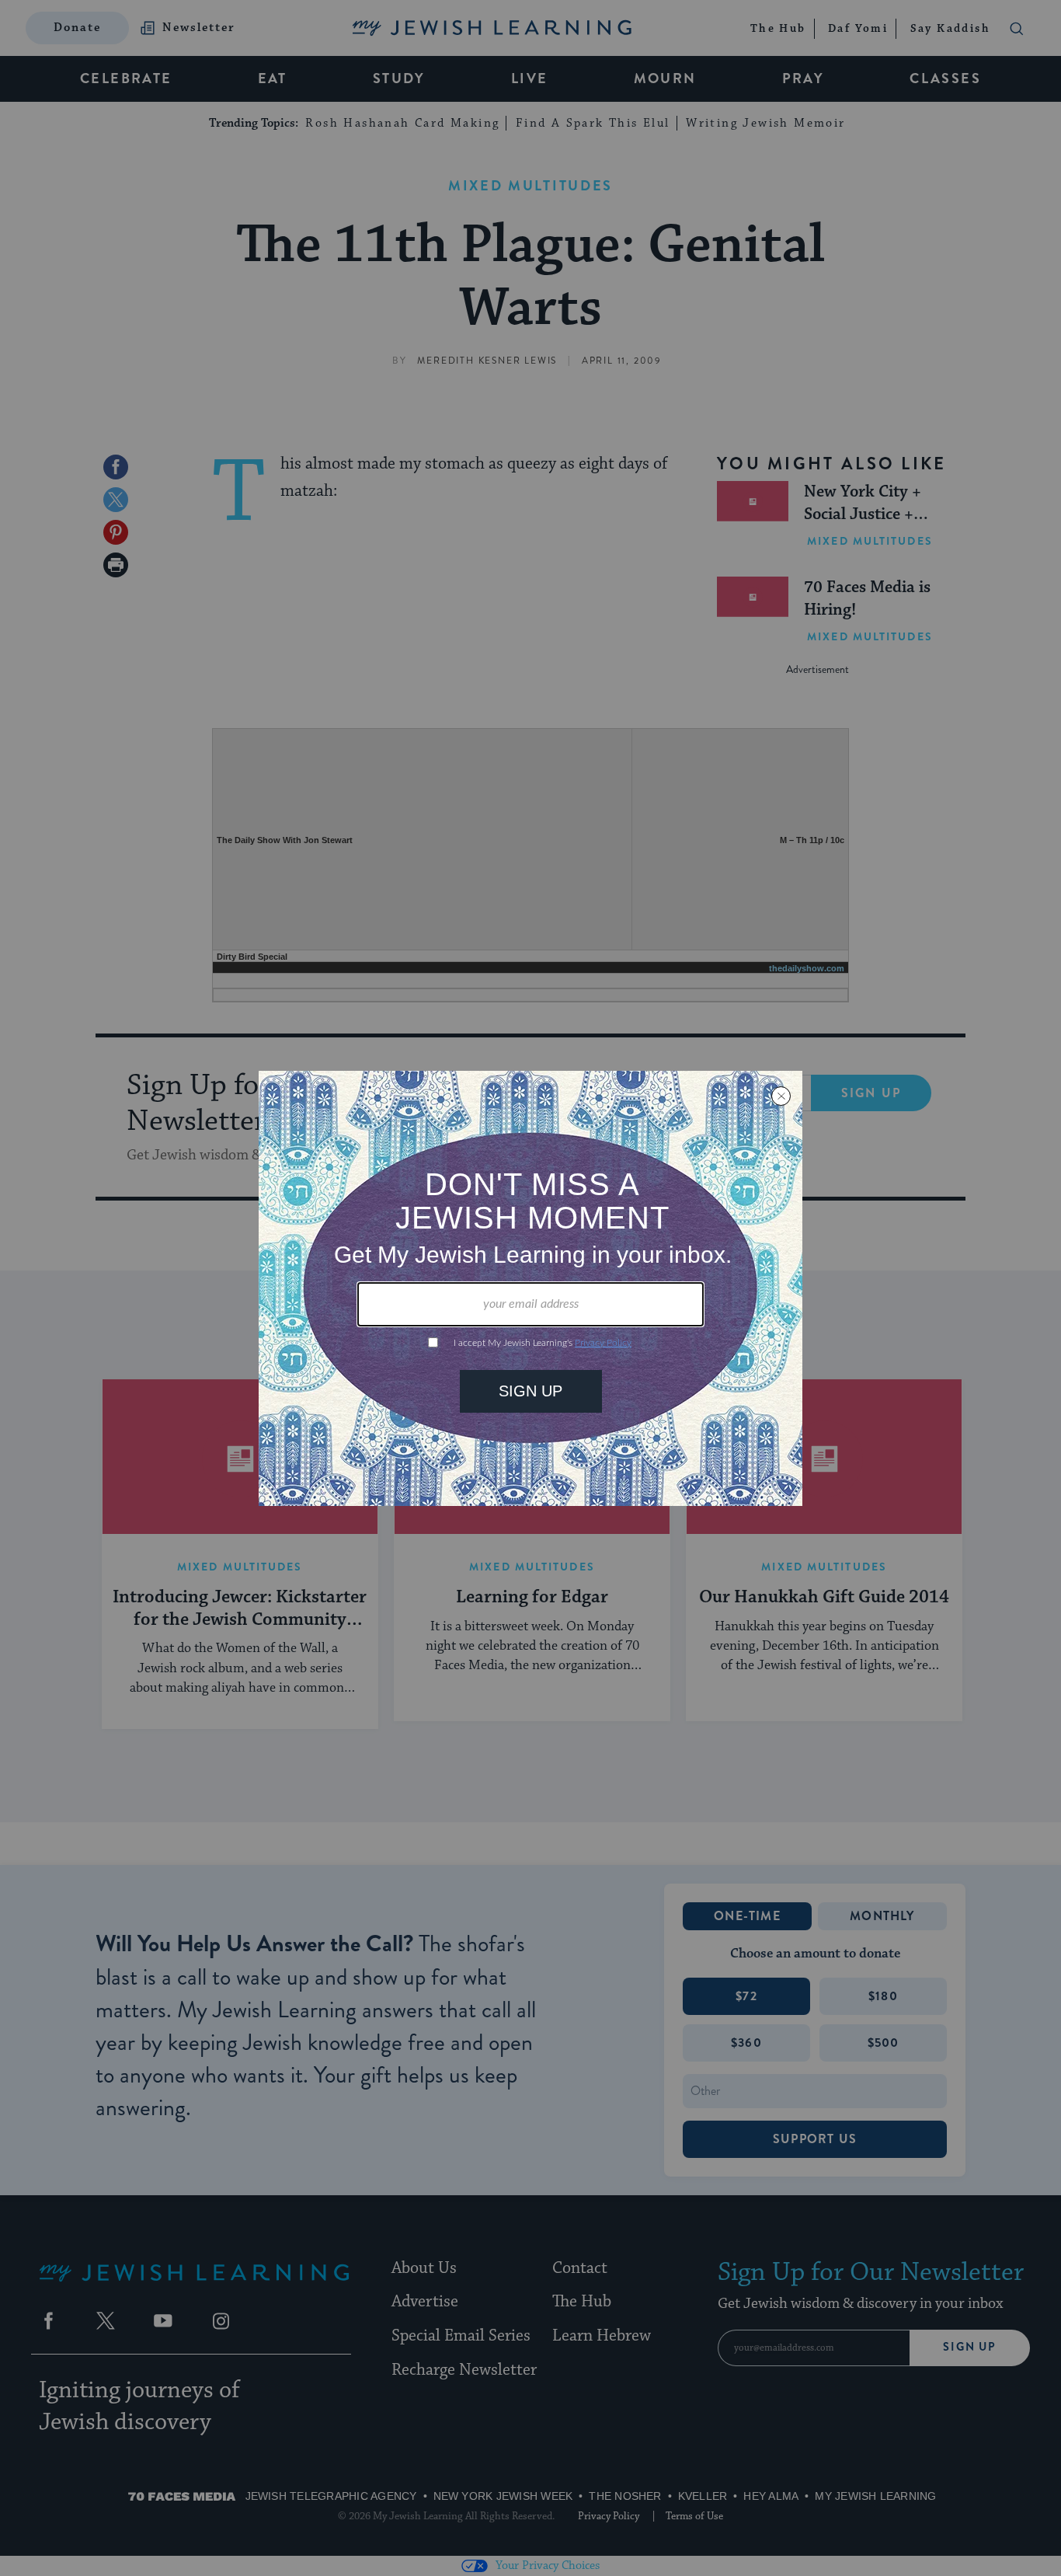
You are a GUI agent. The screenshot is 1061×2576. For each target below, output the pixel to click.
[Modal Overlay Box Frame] (530, 1288)
